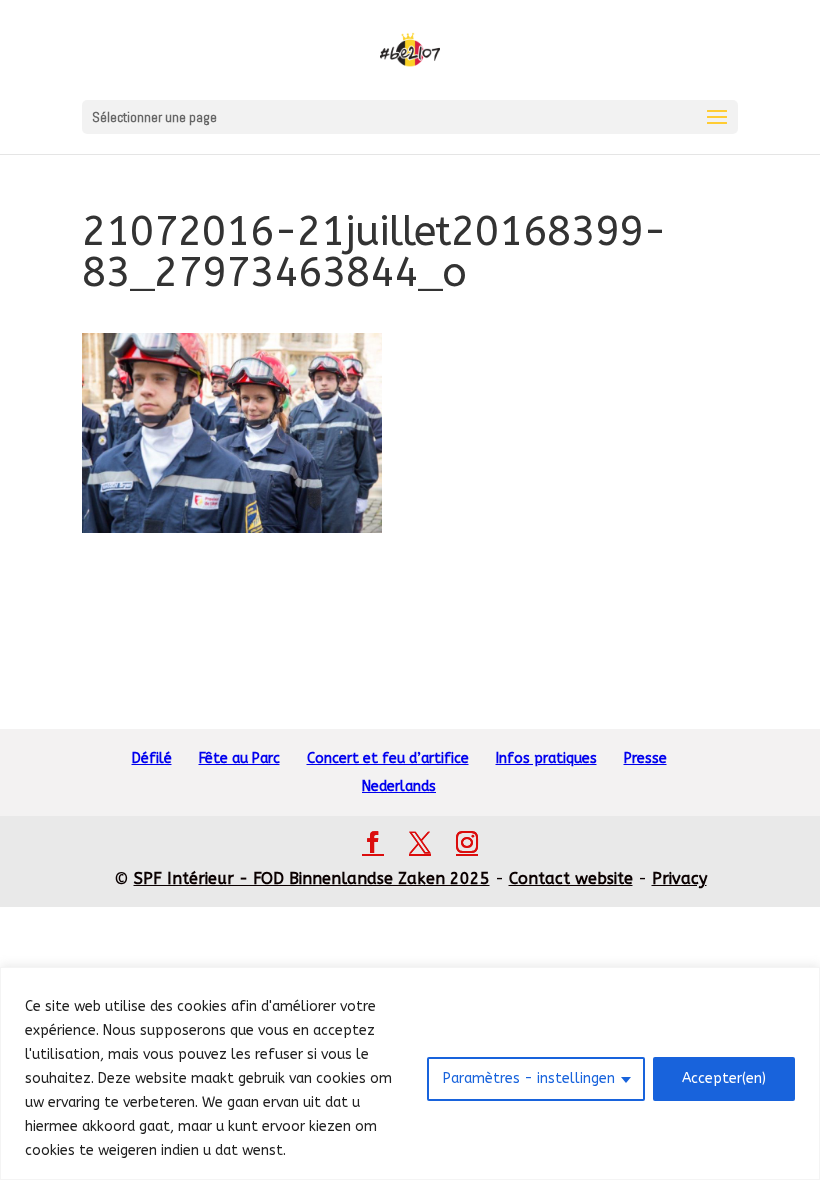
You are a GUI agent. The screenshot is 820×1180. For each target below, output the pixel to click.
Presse (645, 758)
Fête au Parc (239, 758)
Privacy (679, 878)
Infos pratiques (546, 758)
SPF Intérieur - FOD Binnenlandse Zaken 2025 (312, 878)
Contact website (571, 878)
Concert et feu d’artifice (388, 758)
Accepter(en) (724, 1078)
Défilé (152, 758)
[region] (410, 1073)
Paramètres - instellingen (529, 1078)
